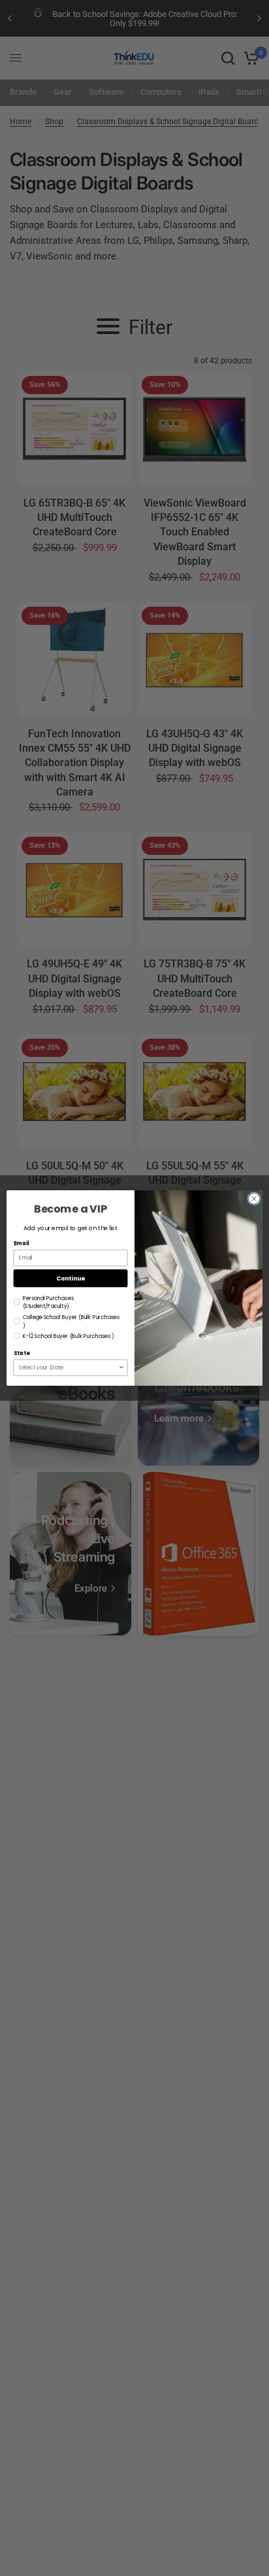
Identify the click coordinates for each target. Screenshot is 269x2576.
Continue (71, 1278)
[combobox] (69, 1367)
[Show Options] (121, 1367)
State (22, 1354)
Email (22, 1244)
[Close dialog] (254, 1199)
